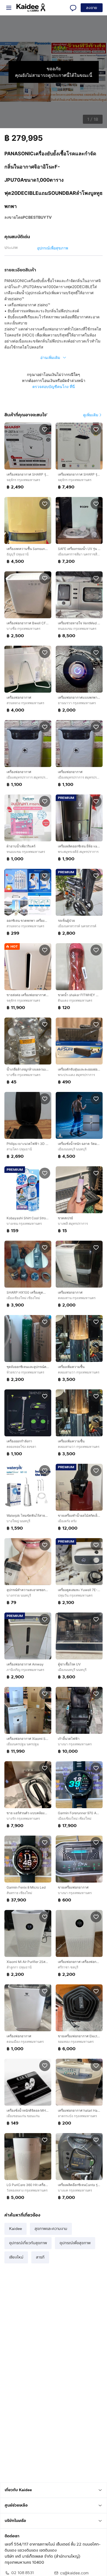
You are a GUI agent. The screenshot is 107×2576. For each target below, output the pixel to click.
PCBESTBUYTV (37, 217)
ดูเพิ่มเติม (91, 415)
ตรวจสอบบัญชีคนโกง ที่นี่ (54, 387)
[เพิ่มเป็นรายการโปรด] (45, 429)
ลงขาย (92, 8)
